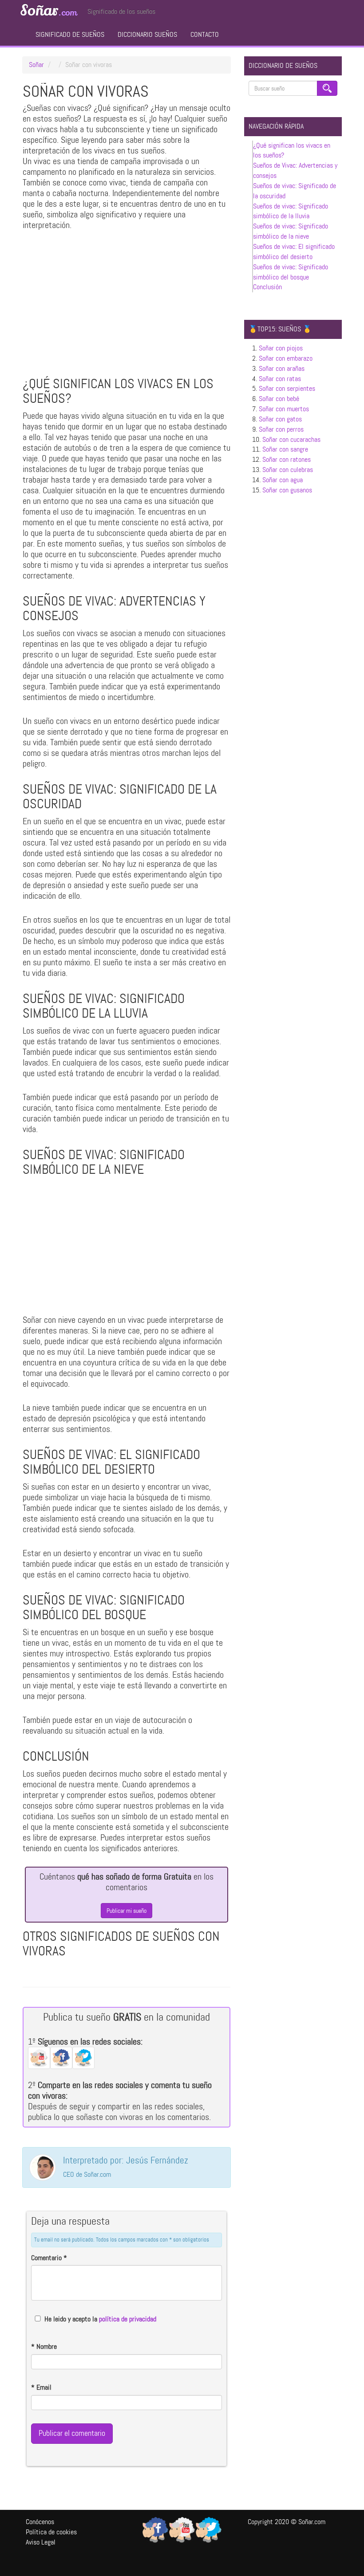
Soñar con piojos (281, 348)
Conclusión (267, 287)
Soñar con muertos (284, 409)
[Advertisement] (127, 306)
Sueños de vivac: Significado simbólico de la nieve (291, 231)
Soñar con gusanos (287, 490)
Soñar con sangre (285, 449)
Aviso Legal (41, 2542)
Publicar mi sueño (127, 1911)
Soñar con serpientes (287, 388)
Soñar (48, 11)
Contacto (205, 34)
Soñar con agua (283, 480)
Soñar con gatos (280, 419)
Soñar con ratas (280, 379)
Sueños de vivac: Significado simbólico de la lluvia (291, 211)
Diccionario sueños (147, 34)
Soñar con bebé (279, 399)
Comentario (49, 2258)
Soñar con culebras (288, 470)
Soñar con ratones (287, 459)
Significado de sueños (70, 34)
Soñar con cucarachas (291, 439)
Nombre (44, 2346)
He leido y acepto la (100, 2319)
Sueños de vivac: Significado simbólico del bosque (291, 272)
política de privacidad (128, 2319)
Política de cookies (51, 2532)
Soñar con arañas (282, 368)
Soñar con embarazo (286, 358)
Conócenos (40, 2522)
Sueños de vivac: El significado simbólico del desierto (294, 252)
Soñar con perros (281, 429)
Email (41, 2387)
